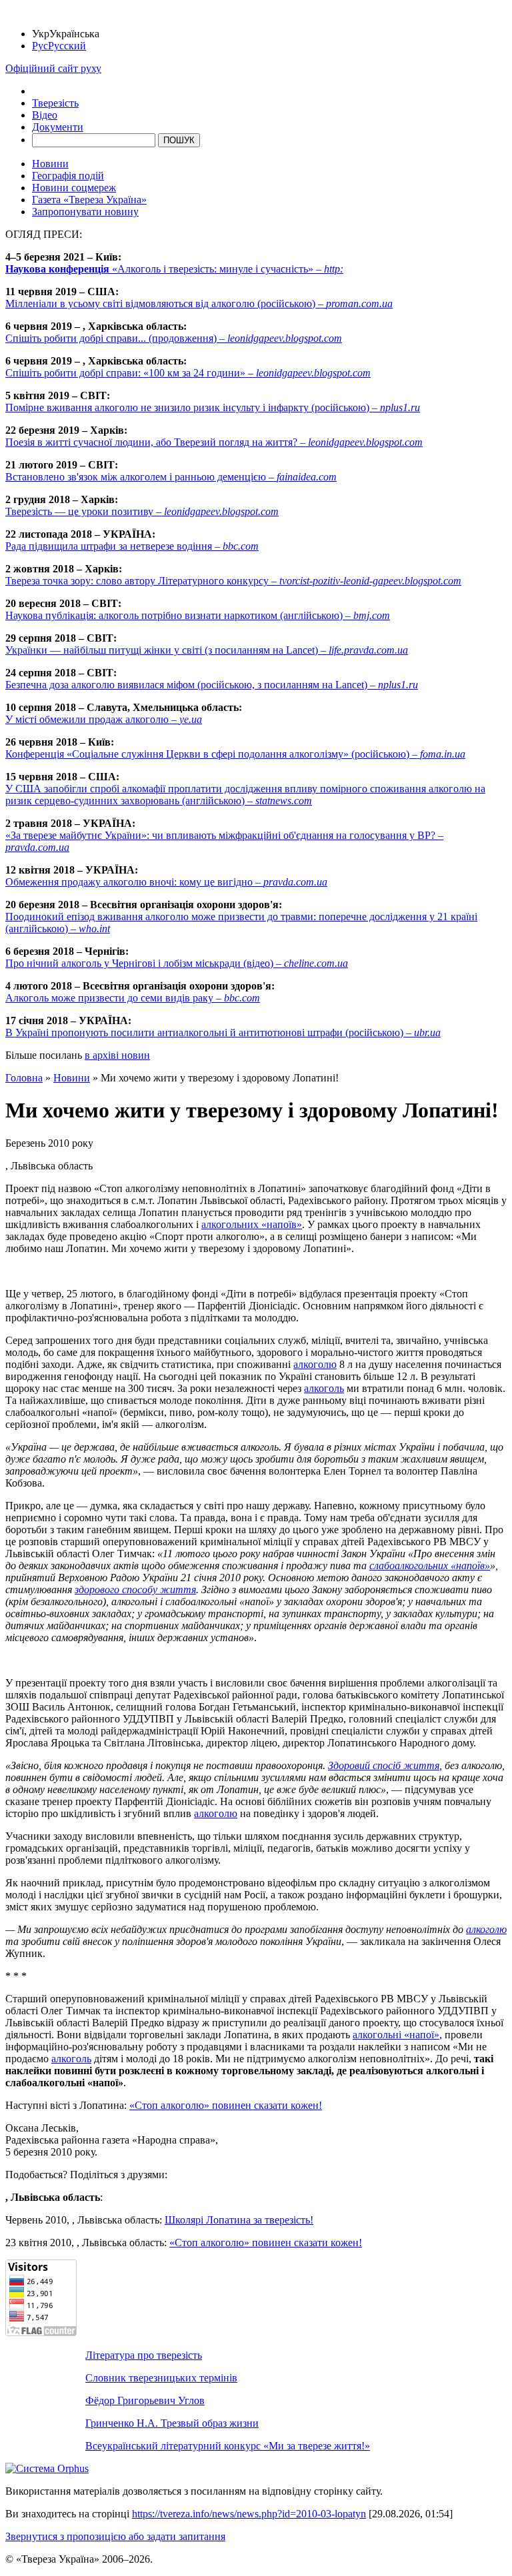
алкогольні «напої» (396, 2035)
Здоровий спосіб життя (384, 1765)
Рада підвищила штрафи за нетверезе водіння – (132, 546)
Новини (50, 164)
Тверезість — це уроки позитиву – (142, 511)
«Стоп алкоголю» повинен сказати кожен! (226, 2105)
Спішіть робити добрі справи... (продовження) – (174, 338)
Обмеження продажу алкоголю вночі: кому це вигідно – (166, 882)
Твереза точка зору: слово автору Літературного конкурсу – (233, 581)
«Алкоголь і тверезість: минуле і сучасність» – (174, 269)
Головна (24, 1078)
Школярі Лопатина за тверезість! (239, 2220)
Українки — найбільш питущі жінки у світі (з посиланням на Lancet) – (207, 650)
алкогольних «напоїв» (252, 1224)
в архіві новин (117, 1055)
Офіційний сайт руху (53, 68)
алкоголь (324, 1388)
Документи (58, 127)
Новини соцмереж (74, 188)
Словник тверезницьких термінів (161, 2378)
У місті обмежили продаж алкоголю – (104, 719)
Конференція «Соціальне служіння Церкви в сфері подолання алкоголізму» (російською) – (235, 754)
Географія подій (68, 176)
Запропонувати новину (85, 212)
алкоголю (315, 1364)
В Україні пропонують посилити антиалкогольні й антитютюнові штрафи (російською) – (223, 1032)
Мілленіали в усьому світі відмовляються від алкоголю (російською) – (199, 304)
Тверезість (55, 103)
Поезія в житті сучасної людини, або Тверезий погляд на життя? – (214, 442)
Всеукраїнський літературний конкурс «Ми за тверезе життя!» (228, 2446)
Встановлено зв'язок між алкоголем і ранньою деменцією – (171, 477)
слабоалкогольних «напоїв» (430, 1566)
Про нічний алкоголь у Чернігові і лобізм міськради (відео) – (177, 963)
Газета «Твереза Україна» (89, 200)
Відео (45, 115)
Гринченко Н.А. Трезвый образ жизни (172, 2423)
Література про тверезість (144, 2355)
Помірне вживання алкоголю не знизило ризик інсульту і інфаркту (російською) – (213, 407)
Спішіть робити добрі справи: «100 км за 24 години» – (188, 373)
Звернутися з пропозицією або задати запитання (115, 2536)
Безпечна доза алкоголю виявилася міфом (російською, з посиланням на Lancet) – (212, 685)
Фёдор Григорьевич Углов (145, 2400)
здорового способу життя (135, 1590)
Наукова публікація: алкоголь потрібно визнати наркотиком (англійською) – (198, 615)
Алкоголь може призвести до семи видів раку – (133, 998)
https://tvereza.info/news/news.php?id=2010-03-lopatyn (249, 2514)
